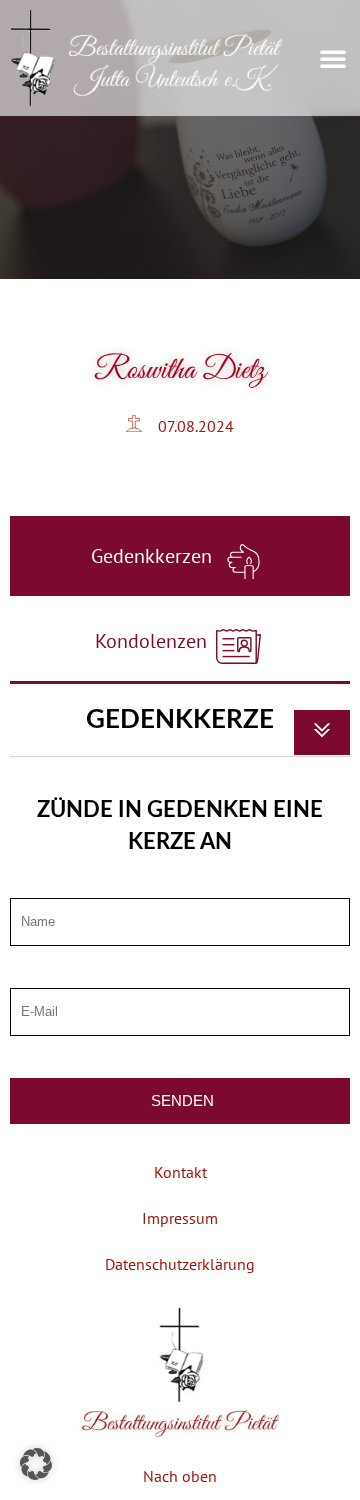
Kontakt (180, 1172)
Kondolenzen (153, 641)
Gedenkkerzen (154, 556)
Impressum (180, 1218)
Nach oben (180, 1476)
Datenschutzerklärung (180, 1264)
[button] (333, 58)
